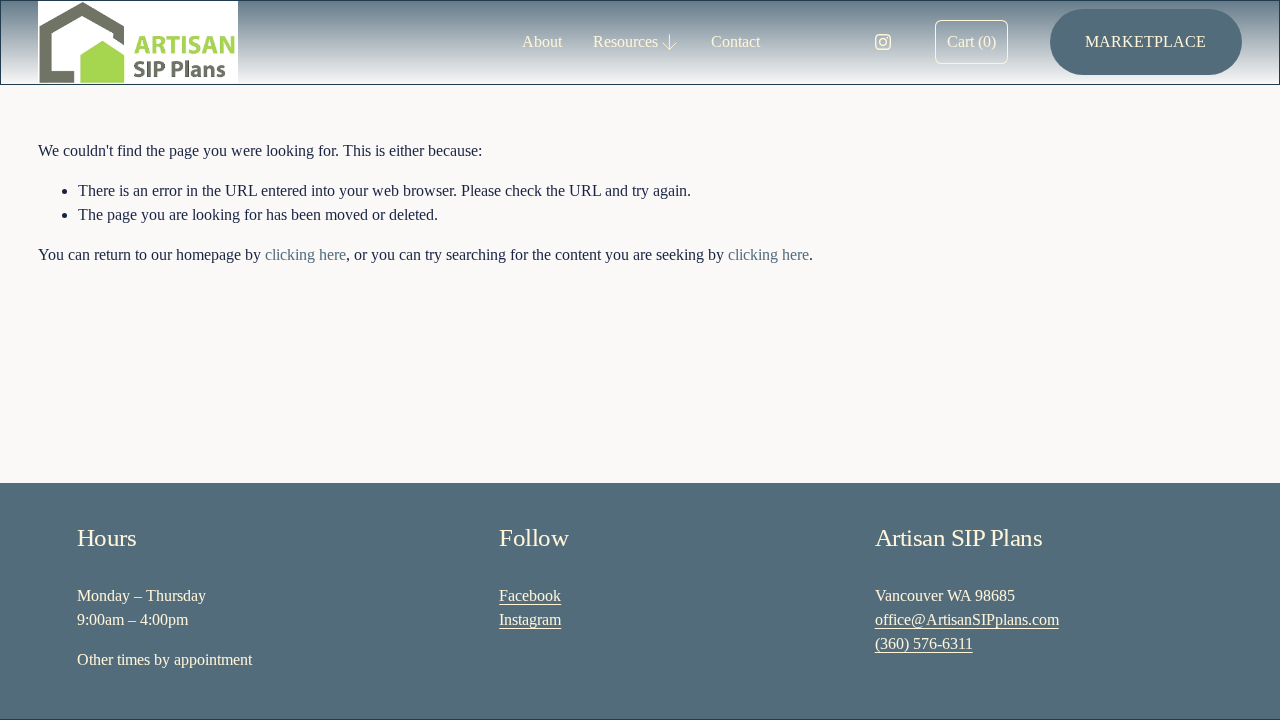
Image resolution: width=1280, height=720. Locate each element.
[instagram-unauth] (883, 42)
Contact (735, 41)
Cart (971, 41)
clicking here (305, 254)
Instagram (530, 619)
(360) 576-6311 (924, 643)
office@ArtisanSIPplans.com (967, 619)
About (542, 41)
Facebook (530, 595)
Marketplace (1145, 41)
